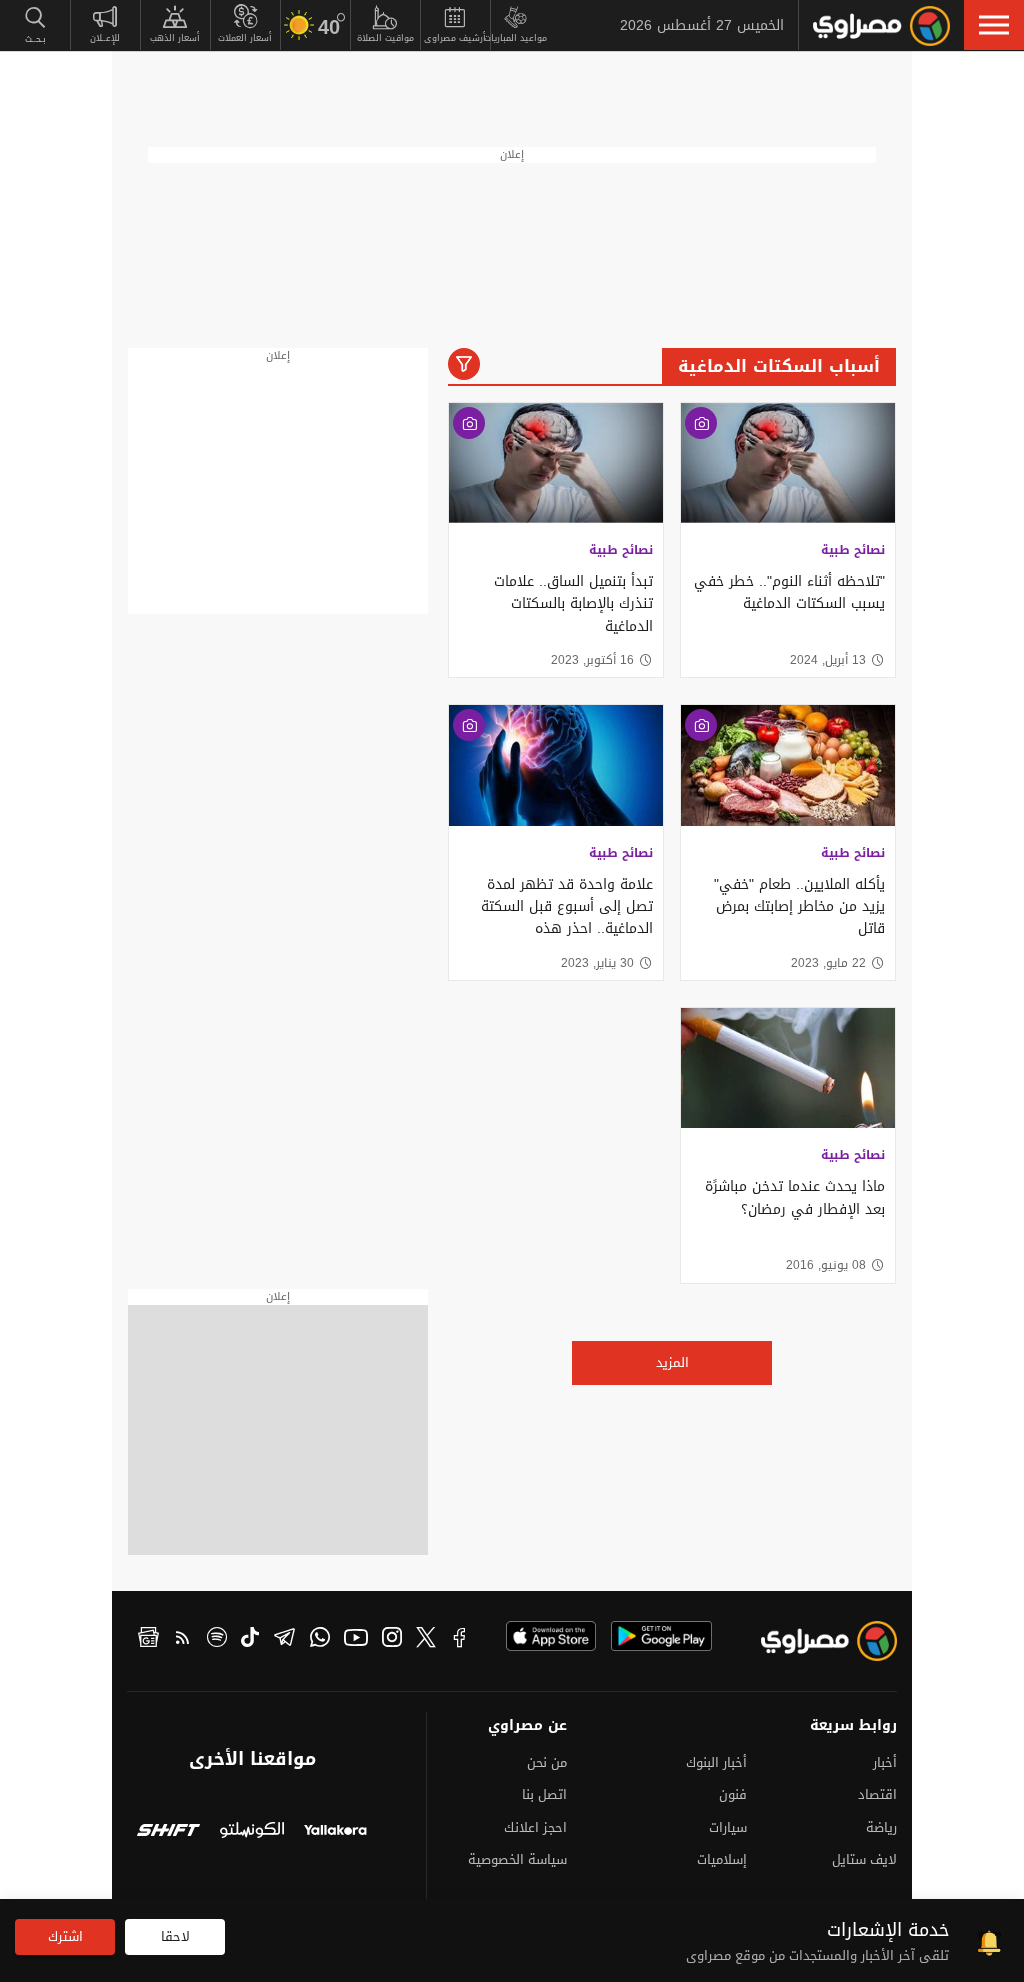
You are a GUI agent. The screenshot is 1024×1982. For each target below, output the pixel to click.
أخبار (885, 1762)
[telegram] (284, 1640)
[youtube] (356, 1640)
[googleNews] (148, 1640)
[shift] (168, 1832)
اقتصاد (877, 1794)
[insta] (392, 1640)
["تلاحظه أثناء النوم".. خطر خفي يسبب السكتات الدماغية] (788, 463)
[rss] (183, 1640)
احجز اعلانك (535, 1827)
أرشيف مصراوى (455, 38)
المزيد (672, 1362)
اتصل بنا (544, 1794)
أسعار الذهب (175, 38)
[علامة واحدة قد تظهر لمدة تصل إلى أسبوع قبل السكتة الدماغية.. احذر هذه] (556, 765)
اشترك (65, 1936)
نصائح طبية (853, 550)
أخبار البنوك (716, 1762)
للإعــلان (105, 38)
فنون (733, 1794)
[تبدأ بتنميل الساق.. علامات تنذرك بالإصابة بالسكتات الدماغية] (556, 463)
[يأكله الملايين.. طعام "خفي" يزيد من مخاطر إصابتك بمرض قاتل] (788, 765)
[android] (661, 1636)
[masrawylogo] (837, 1646)
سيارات (728, 1827)
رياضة (881, 1827)
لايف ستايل (864, 1859)
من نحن (547, 1762)
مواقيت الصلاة (385, 38)
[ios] (551, 1636)
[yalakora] (335, 1832)
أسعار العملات (245, 38)
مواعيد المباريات (515, 38)
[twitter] (426, 1640)
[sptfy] (217, 1640)
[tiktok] (250, 1640)
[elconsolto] (251, 1832)
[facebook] (460, 1640)
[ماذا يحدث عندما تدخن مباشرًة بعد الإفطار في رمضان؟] (788, 1068)
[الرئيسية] (881, 26)
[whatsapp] (320, 1640)
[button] (994, 25)
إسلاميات (722, 1859)
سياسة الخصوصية (517, 1859)
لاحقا (175, 1936)
